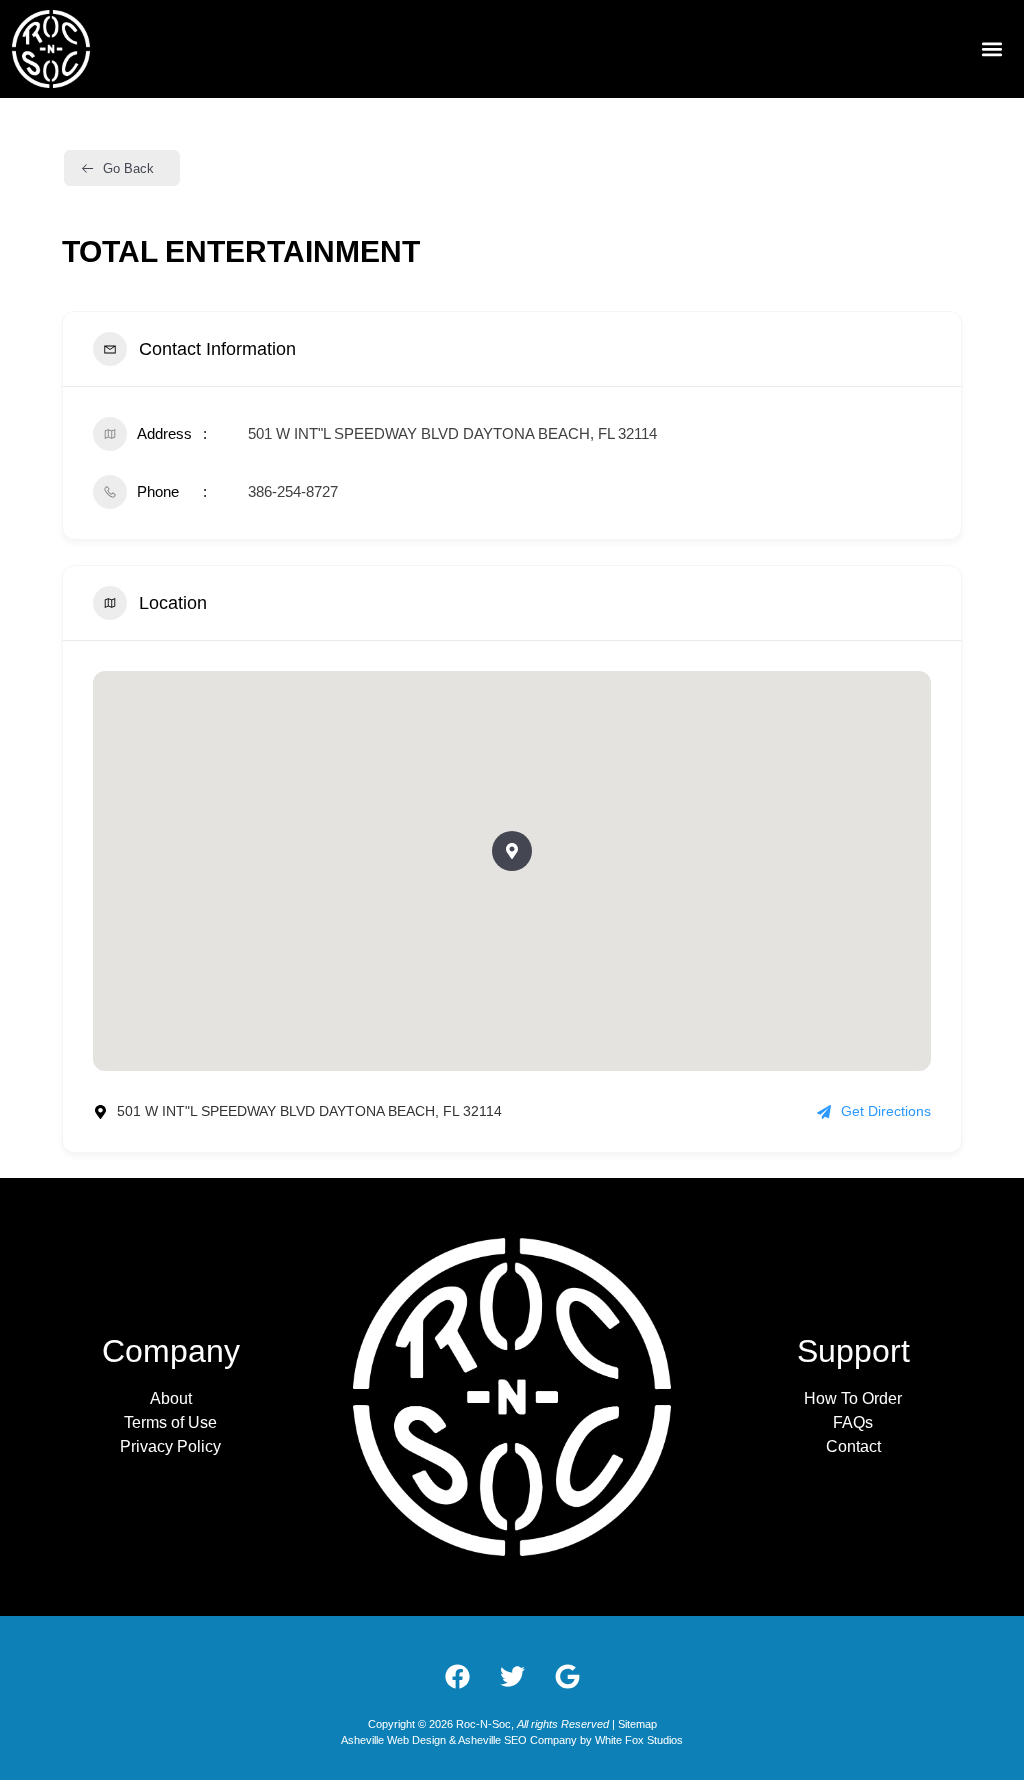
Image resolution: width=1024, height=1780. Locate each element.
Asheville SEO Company (517, 1740)
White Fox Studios (639, 1740)
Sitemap (637, 1724)
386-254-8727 (293, 491)
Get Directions (886, 1111)
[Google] (567, 1676)
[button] (992, 49)
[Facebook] (457, 1676)
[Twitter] (512, 1676)
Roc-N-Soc (483, 1724)
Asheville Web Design (395, 1740)
